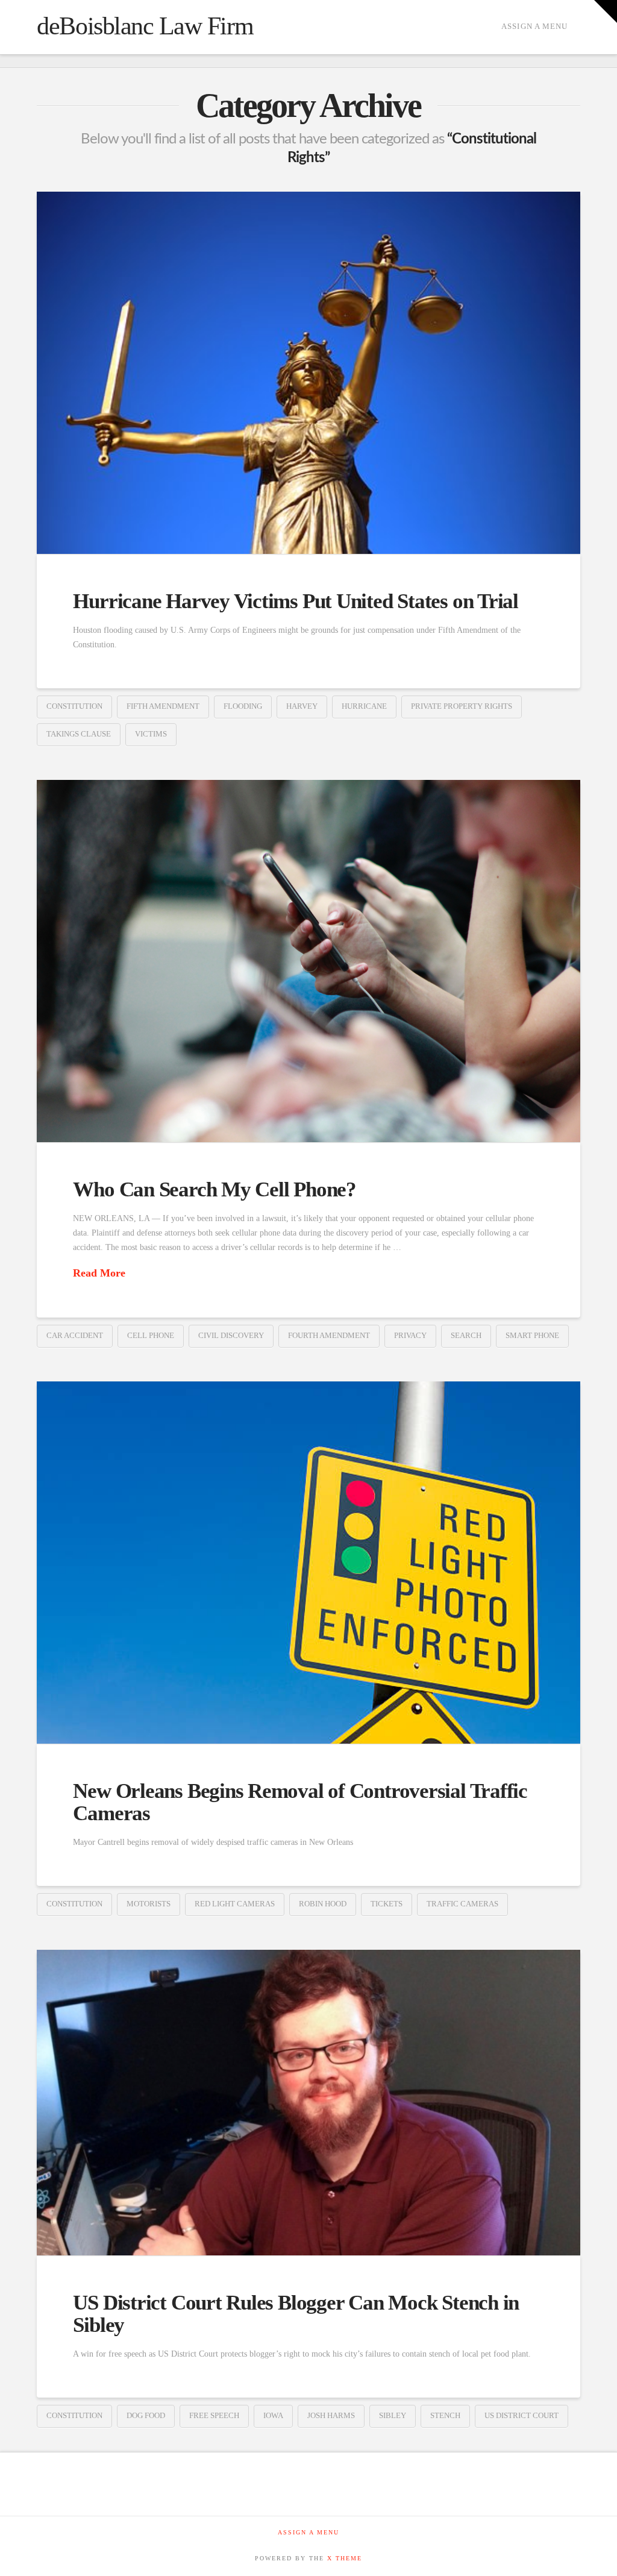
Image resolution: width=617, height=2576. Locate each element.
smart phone (532, 1335)
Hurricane (364, 706)
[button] (606, 11)
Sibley (393, 2415)
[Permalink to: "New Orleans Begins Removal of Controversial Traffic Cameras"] (308, 1563)
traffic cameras (462, 1904)
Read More (99, 1273)
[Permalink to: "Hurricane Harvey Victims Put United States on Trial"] (308, 373)
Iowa (273, 2415)
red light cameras (235, 1904)
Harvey (302, 706)
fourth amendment (329, 1335)
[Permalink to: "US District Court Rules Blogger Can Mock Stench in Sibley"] (308, 2103)
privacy (410, 1335)
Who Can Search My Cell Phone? (214, 1189)
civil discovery (231, 1335)
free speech (214, 2415)
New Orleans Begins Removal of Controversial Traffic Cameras (300, 1802)
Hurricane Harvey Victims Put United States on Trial (296, 601)
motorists (149, 1904)
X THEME (345, 2558)
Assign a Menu (534, 26)
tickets (387, 1904)
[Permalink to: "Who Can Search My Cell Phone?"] (308, 961)
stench (445, 2415)
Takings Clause (79, 734)
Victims (151, 734)
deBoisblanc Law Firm (145, 26)
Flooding (243, 706)
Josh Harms (331, 2415)
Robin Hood (323, 1904)
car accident (75, 1335)
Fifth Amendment (163, 706)
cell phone (151, 1335)
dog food (146, 2415)
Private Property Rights (462, 706)
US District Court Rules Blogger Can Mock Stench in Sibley (296, 2314)
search (466, 1335)
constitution (74, 706)
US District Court (521, 2415)
